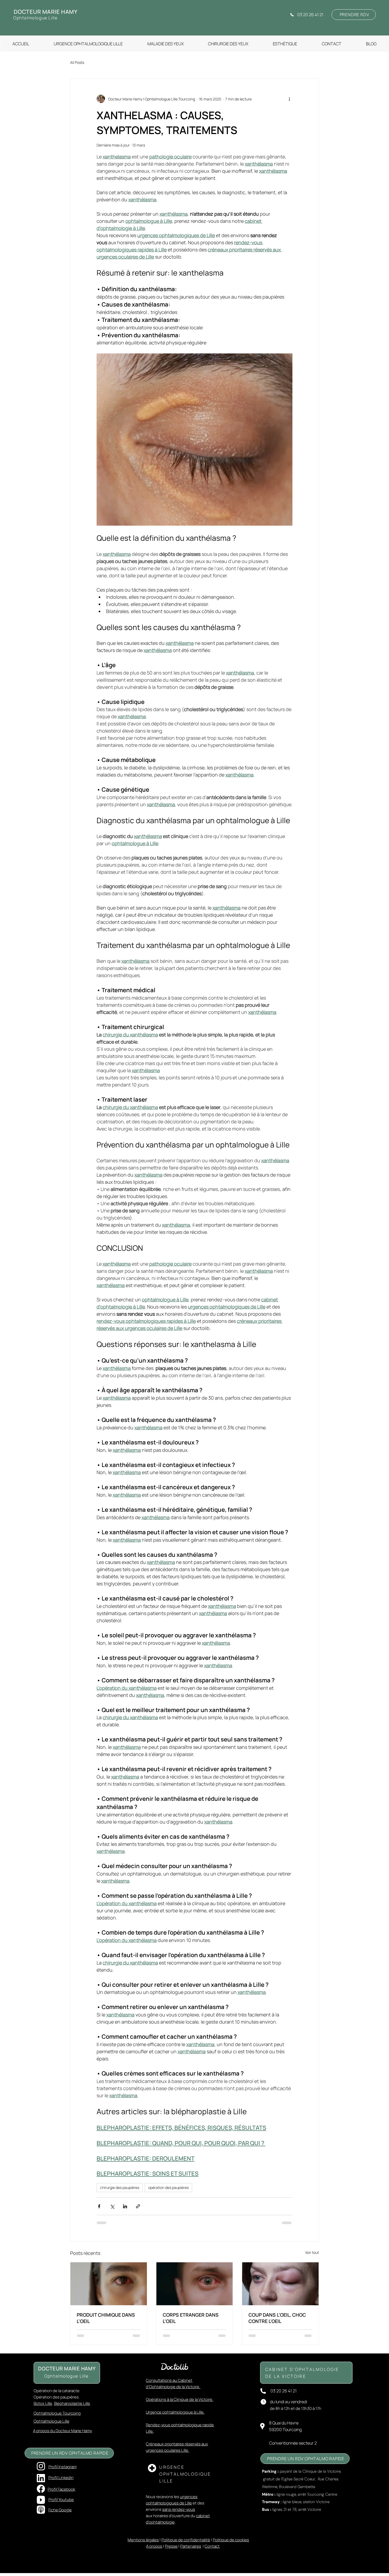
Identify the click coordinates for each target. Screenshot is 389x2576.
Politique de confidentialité (186, 2540)
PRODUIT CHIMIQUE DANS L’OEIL (106, 2318)
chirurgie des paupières (120, 2187)
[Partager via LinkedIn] (125, 2206)
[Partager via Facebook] (99, 2206)
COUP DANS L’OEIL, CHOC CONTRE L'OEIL (277, 2318)
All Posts (77, 62)
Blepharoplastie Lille (72, 2403)
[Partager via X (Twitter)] (112, 2206)
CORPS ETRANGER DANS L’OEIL (191, 2318)
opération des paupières (168, 2187)
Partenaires (191, 2546)
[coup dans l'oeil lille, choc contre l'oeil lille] (280, 2284)
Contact (212, 2546)
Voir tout (312, 2252)
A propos (154, 2546)
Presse (171, 2546)
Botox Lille (43, 2403)
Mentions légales (143, 2540)
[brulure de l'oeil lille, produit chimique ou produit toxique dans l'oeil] (109, 2284)
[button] (285, 44)
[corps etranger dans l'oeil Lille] (195, 2284)
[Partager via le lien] (138, 2206)
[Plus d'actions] (289, 99)
